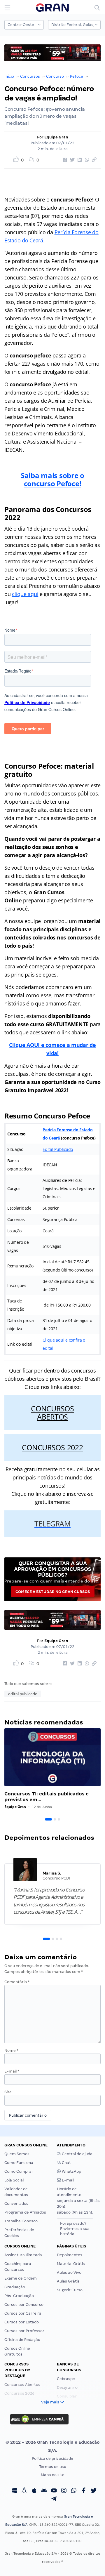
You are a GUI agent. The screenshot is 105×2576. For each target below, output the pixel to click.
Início (9, 76)
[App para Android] (44, 2491)
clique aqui (25, 594)
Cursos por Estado (22, 2322)
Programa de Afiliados (25, 2212)
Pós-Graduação (19, 2296)
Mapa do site (53, 2475)
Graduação (15, 2287)
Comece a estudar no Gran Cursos (53, 1592)
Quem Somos (17, 2154)
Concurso (55, 76)
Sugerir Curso (70, 2290)
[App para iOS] (34, 2491)
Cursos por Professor (24, 2331)
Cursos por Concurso (24, 2305)
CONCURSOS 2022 (52, 1447)
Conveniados (16, 2204)
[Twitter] (94, 2491)
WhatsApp (71, 2171)
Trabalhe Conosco (21, 2221)
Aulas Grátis (68, 2281)
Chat (66, 2163)
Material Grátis (71, 2264)
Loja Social (14, 2180)
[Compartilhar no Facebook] (64, 160)
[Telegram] (54, 2499)
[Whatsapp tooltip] (74, 2491)
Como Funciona (19, 2163)
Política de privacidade (52, 2458)
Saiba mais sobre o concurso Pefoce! (52, 479)
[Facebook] (84, 2491)
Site (8, 2092)
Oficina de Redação (22, 2340)
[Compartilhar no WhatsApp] (86, 160)
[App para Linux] (24, 2491)
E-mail (12, 2071)
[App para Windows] (14, 2491)
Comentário (17, 1982)
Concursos (30, 76)
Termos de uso (53, 2467)
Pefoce (77, 76)
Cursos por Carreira (23, 2313)
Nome (11, 2050)
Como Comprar (19, 2171)
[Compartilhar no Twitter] (71, 160)
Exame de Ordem (21, 2278)
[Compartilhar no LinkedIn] (79, 160)
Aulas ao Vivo (69, 2272)
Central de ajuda (77, 2154)
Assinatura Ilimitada (23, 2255)
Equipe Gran (56, 137)
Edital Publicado (58, 1149)
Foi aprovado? (75, 2229)
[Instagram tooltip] (64, 2491)
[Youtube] (54, 2491)
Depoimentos (70, 2255)
